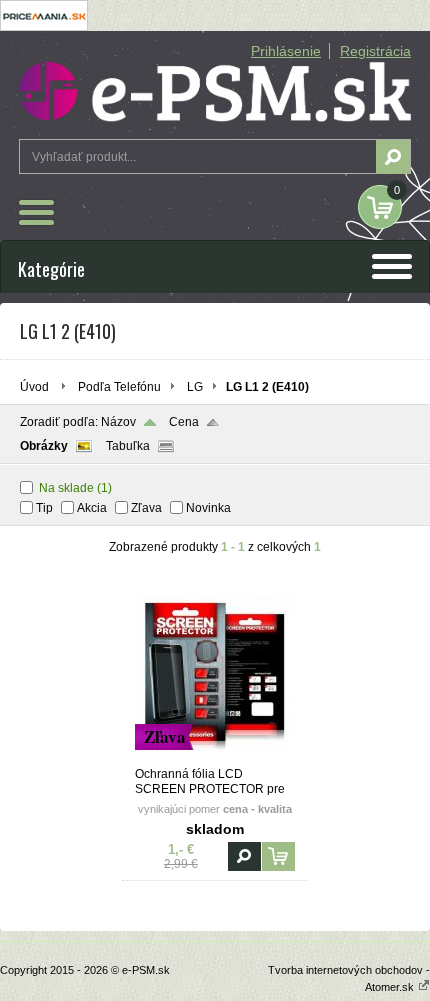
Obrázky (44, 446)
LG (195, 387)
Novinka (208, 508)
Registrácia (375, 51)
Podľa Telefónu (119, 387)
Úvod (34, 387)
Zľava (146, 508)
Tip (44, 508)
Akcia (92, 508)
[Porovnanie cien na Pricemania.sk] (44, 27)
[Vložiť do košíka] (278, 856)
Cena (184, 422)
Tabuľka (128, 446)
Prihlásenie (286, 51)
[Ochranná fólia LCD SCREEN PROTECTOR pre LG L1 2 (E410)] (215, 758)
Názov (118, 422)
